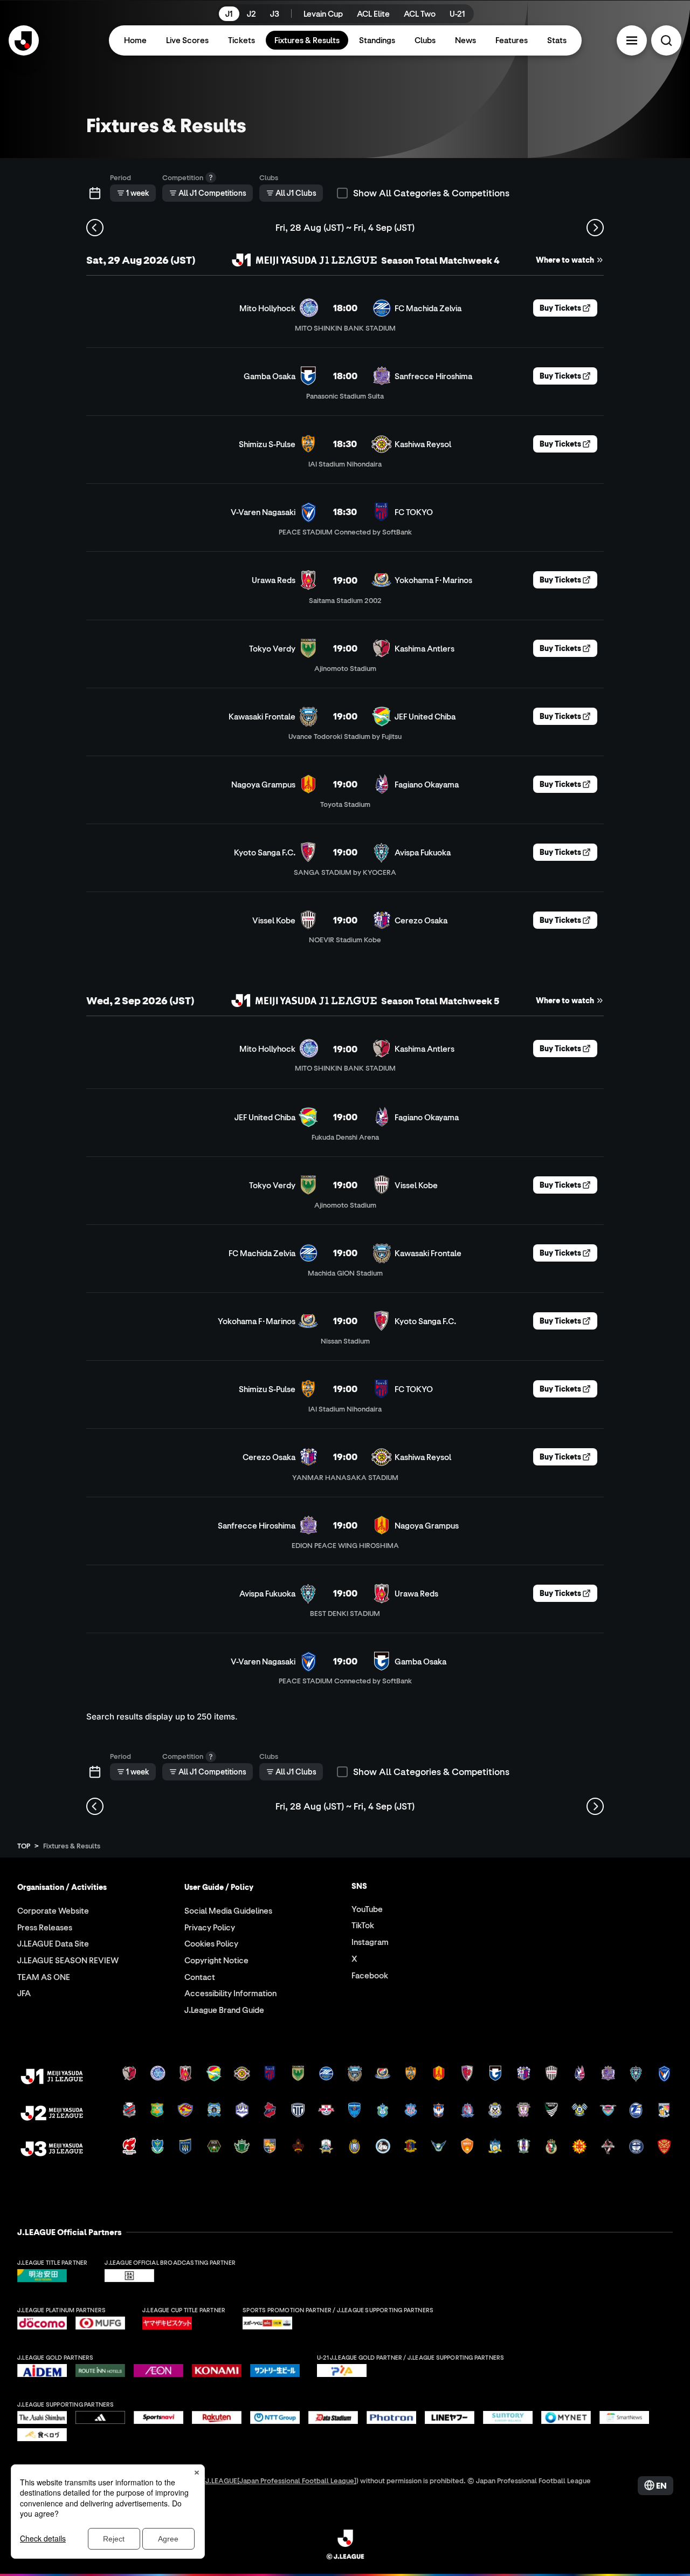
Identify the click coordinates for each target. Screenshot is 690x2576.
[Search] (666, 40)
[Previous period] (95, 228)
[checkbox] (342, 193)
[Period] (95, 193)
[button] (632, 40)
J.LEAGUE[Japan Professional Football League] (281, 2480)
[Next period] (595, 228)
